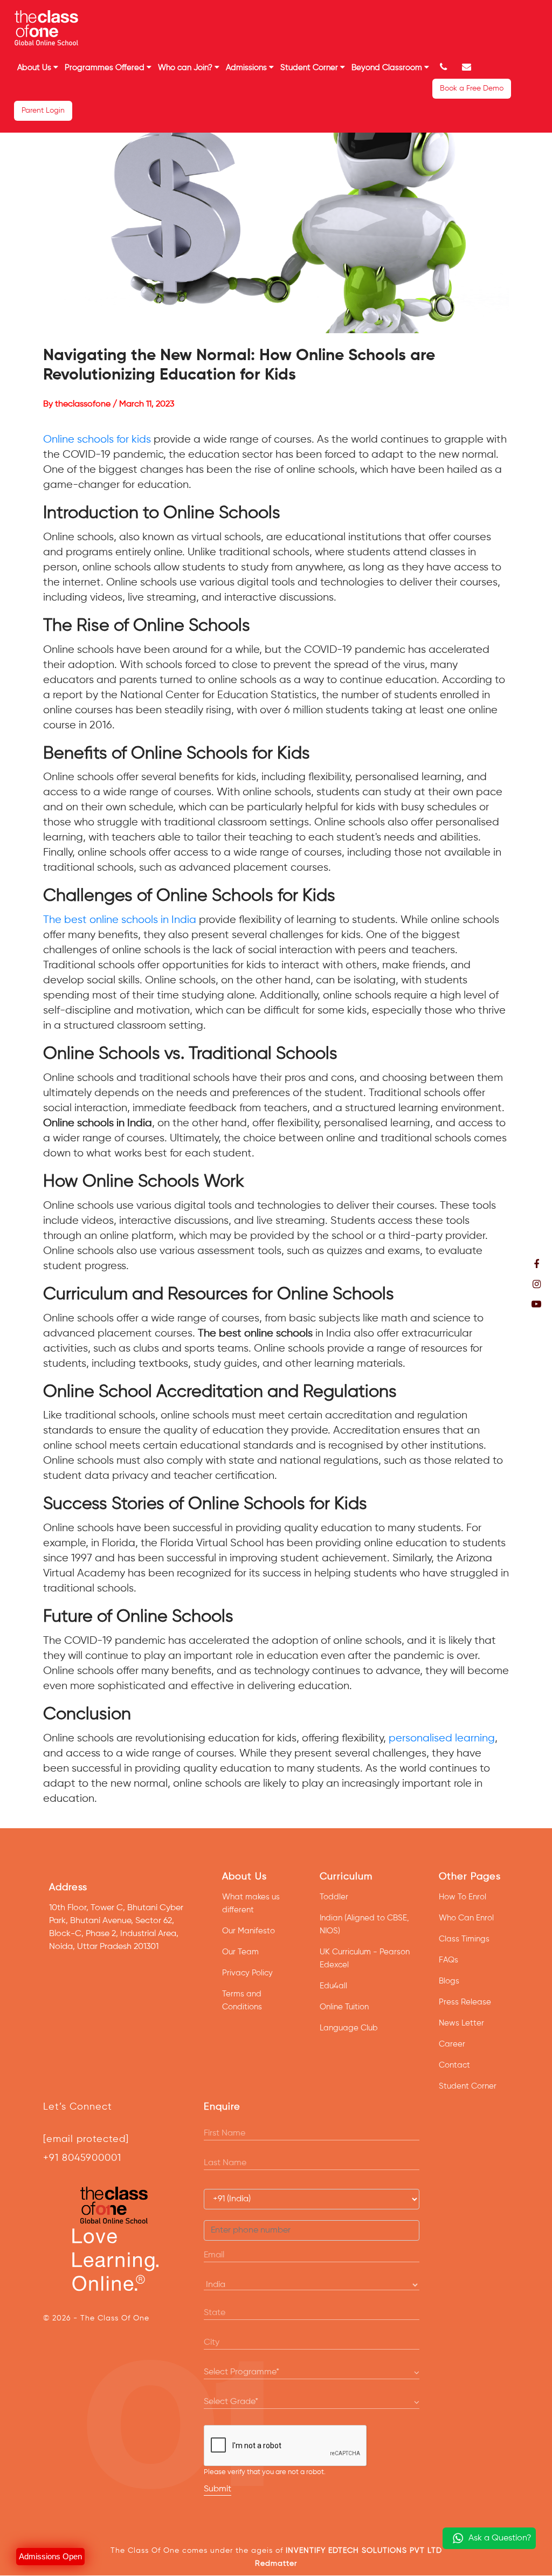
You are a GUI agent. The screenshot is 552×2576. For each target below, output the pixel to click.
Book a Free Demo (472, 88)
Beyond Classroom (388, 68)
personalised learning (442, 1738)
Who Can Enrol (466, 1918)
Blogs (449, 1981)
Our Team (240, 1952)
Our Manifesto (249, 1931)
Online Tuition (344, 2007)
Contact (454, 2065)
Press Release (465, 2002)
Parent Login (43, 111)
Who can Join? (186, 68)
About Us (35, 68)
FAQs (448, 1960)
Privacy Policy (247, 1973)
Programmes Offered (106, 68)
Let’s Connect (78, 2107)
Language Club (349, 2028)
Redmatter (276, 2564)
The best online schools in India (120, 920)
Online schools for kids (97, 440)
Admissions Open (50, 2556)
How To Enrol (463, 1897)
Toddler (334, 1897)
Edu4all (333, 1986)
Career (452, 2044)
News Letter (461, 2023)
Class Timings (464, 1939)
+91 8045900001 (82, 2158)
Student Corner (310, 68)
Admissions (247, 68)
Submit (218, 2489)
